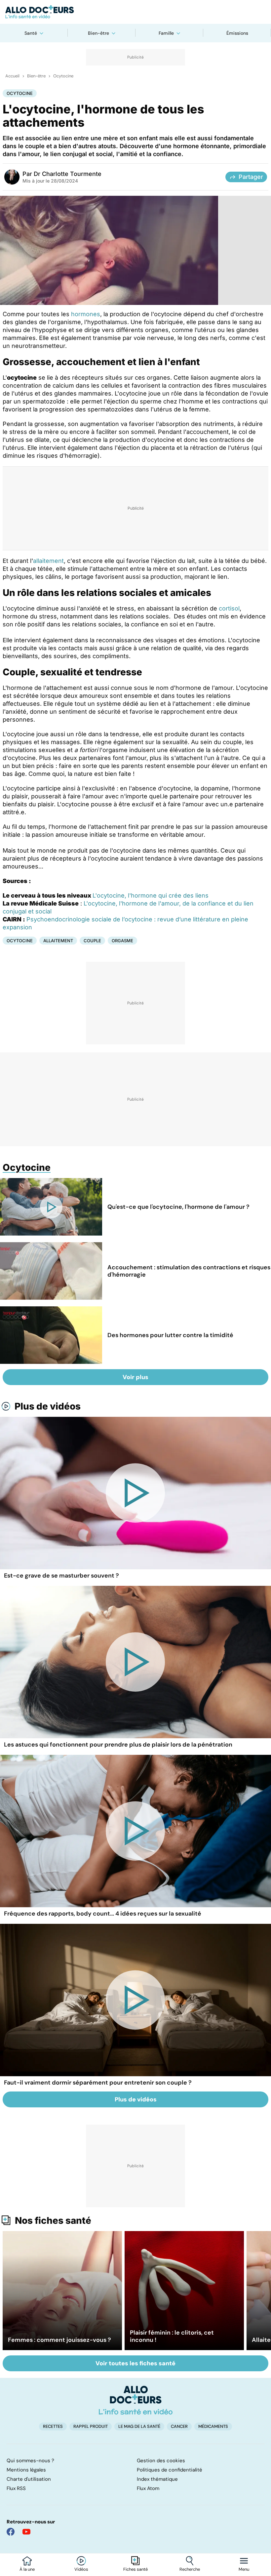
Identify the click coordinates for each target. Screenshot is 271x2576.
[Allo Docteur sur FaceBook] (11, 2532)
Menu (244, 2569)
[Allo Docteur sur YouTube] (26, 2532)
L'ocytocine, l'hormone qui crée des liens (151, 895)
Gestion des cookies (161, 2461)
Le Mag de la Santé (139, 2426)
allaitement (48, 561)
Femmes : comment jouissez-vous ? (59, 2340)
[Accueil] (136, 2400)
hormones (86, 314)
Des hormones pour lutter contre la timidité (170, 1335)
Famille (166, 33)
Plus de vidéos (48, 1406)
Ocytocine (63, 76)
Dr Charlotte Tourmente (68, 174)
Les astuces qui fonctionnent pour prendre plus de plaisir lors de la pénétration (118, 1745)
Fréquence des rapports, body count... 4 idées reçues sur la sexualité (103, 1914)
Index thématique (157, 2479)
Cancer (179, 2426)
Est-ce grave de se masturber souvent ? (61, 1576)
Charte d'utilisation (29, 2479)
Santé (31, 33)
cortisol (229, 608)
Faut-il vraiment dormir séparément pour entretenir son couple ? (98, 2083)
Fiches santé (135, 2569)
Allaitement (58, 941)
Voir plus (135, 1377)
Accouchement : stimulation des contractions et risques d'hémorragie (189, 1271)
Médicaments (213, 2426)
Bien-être (98, 33)
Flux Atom (148, 2488)
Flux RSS (16, 2488)
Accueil (12, 76)
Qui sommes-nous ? (30, 2461)
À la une (27, 2569)
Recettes (53, 2426)
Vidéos (81, 2569)
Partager (251, 177)
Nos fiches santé (53, 2220)
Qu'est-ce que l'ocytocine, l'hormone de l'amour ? (178, 1207)
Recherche (190, 2569)
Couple (92, 941)
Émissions (237, 33)
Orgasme (122, 941)
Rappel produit (91, 2426)
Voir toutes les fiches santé (135, 2363)
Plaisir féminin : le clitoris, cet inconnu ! (172, 2336)
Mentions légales (26, 2470)
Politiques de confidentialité (170, 2470)
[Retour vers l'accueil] (135, 12)
